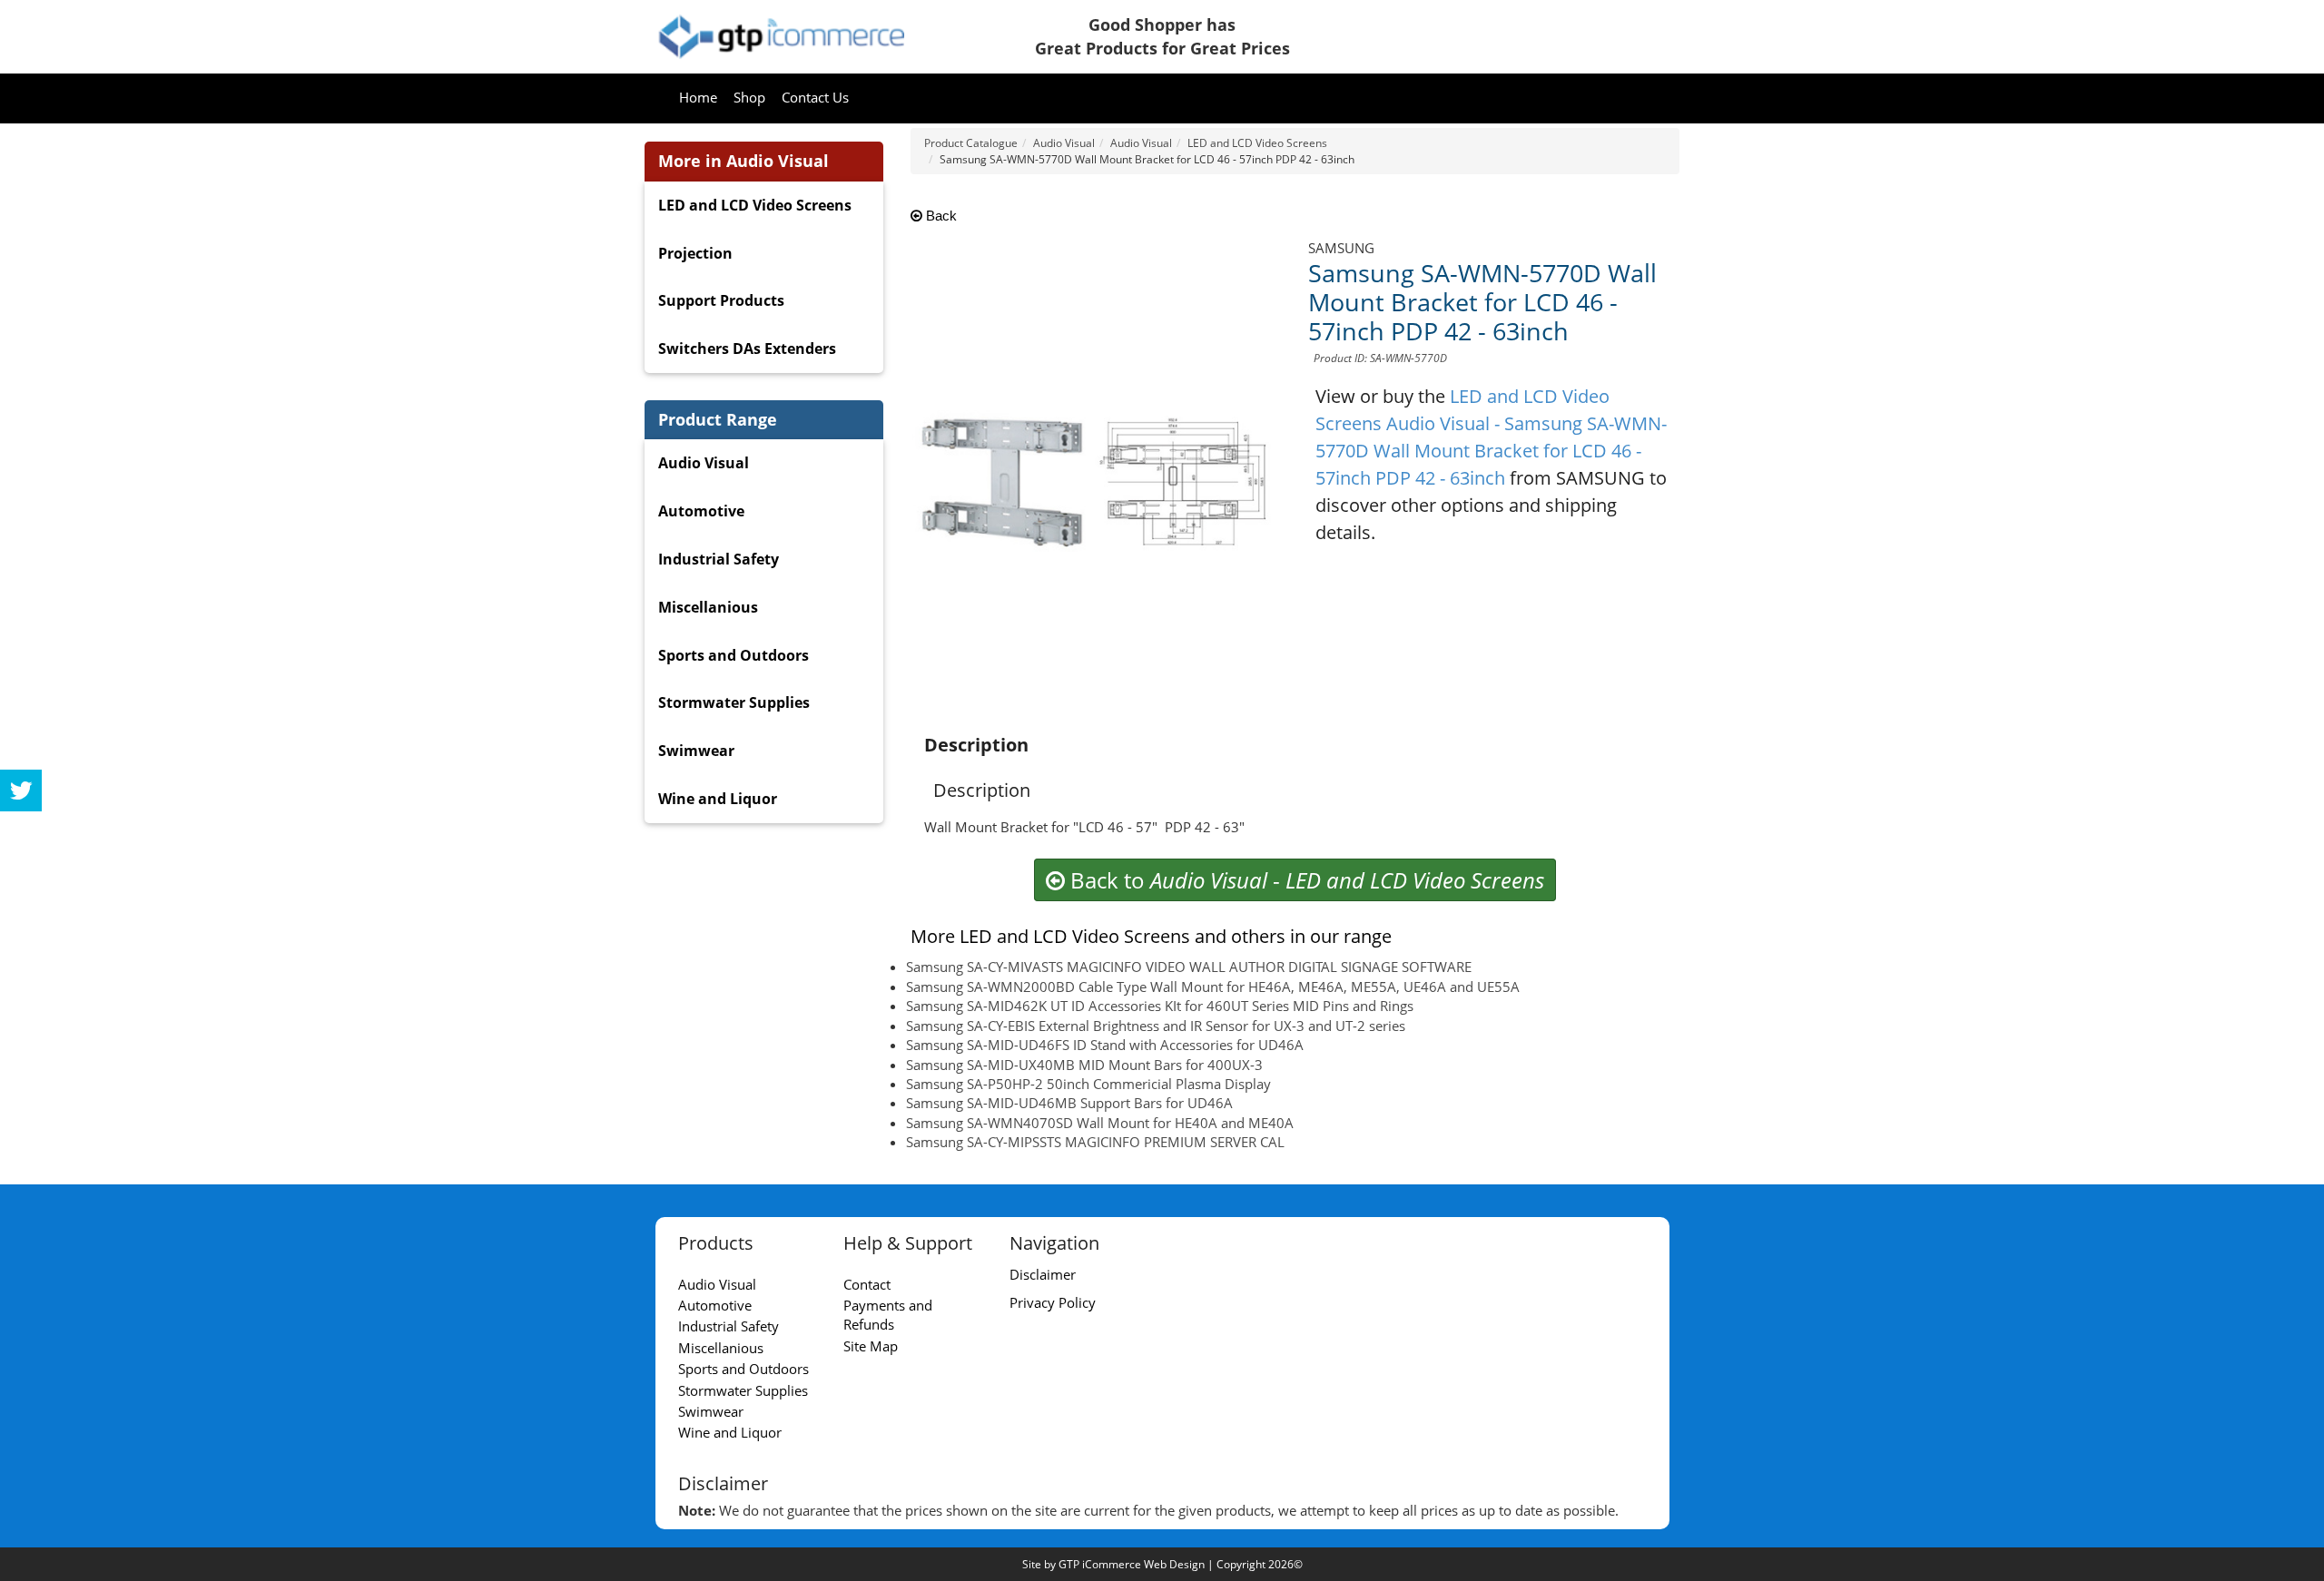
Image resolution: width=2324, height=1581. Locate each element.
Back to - (1305, 880)
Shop (749, 97)
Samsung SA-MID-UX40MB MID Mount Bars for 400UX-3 (1084, 1065)
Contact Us (815, 97)
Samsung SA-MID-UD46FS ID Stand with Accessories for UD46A (1105, 1045)
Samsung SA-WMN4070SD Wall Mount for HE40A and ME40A (1100, 1123)
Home (698, 97)
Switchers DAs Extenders (747, 349)
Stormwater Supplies (734, 702)
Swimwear (696, 751)
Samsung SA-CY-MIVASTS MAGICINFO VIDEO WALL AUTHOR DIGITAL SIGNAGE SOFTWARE (1189, 967)
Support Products (721, 300)
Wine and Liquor (718, 799)
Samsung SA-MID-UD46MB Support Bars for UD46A (1069, 1103)
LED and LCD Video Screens (755, 205)
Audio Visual (704, 463)
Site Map (871, 1346)
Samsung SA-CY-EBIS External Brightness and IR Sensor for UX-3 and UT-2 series (1156, 1026)
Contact (867, 1284)
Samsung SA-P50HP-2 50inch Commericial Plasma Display (1088, 1084)
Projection (695, 253)
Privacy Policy (1053, 1302)
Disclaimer (1043, 1274)
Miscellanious (708, 607)
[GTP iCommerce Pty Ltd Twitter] (21, 790)
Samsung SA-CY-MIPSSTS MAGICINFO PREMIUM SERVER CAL (1095, 1142)
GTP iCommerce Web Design (1132, 1564)
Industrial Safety (719, 559)
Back (940, 216)
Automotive (701, 511)
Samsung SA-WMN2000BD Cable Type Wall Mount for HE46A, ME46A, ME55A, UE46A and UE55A (1213, 987)
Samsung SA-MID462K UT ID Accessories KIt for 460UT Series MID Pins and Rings (1160, 1006)
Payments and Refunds (888, 1315)
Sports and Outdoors (734, 655)
